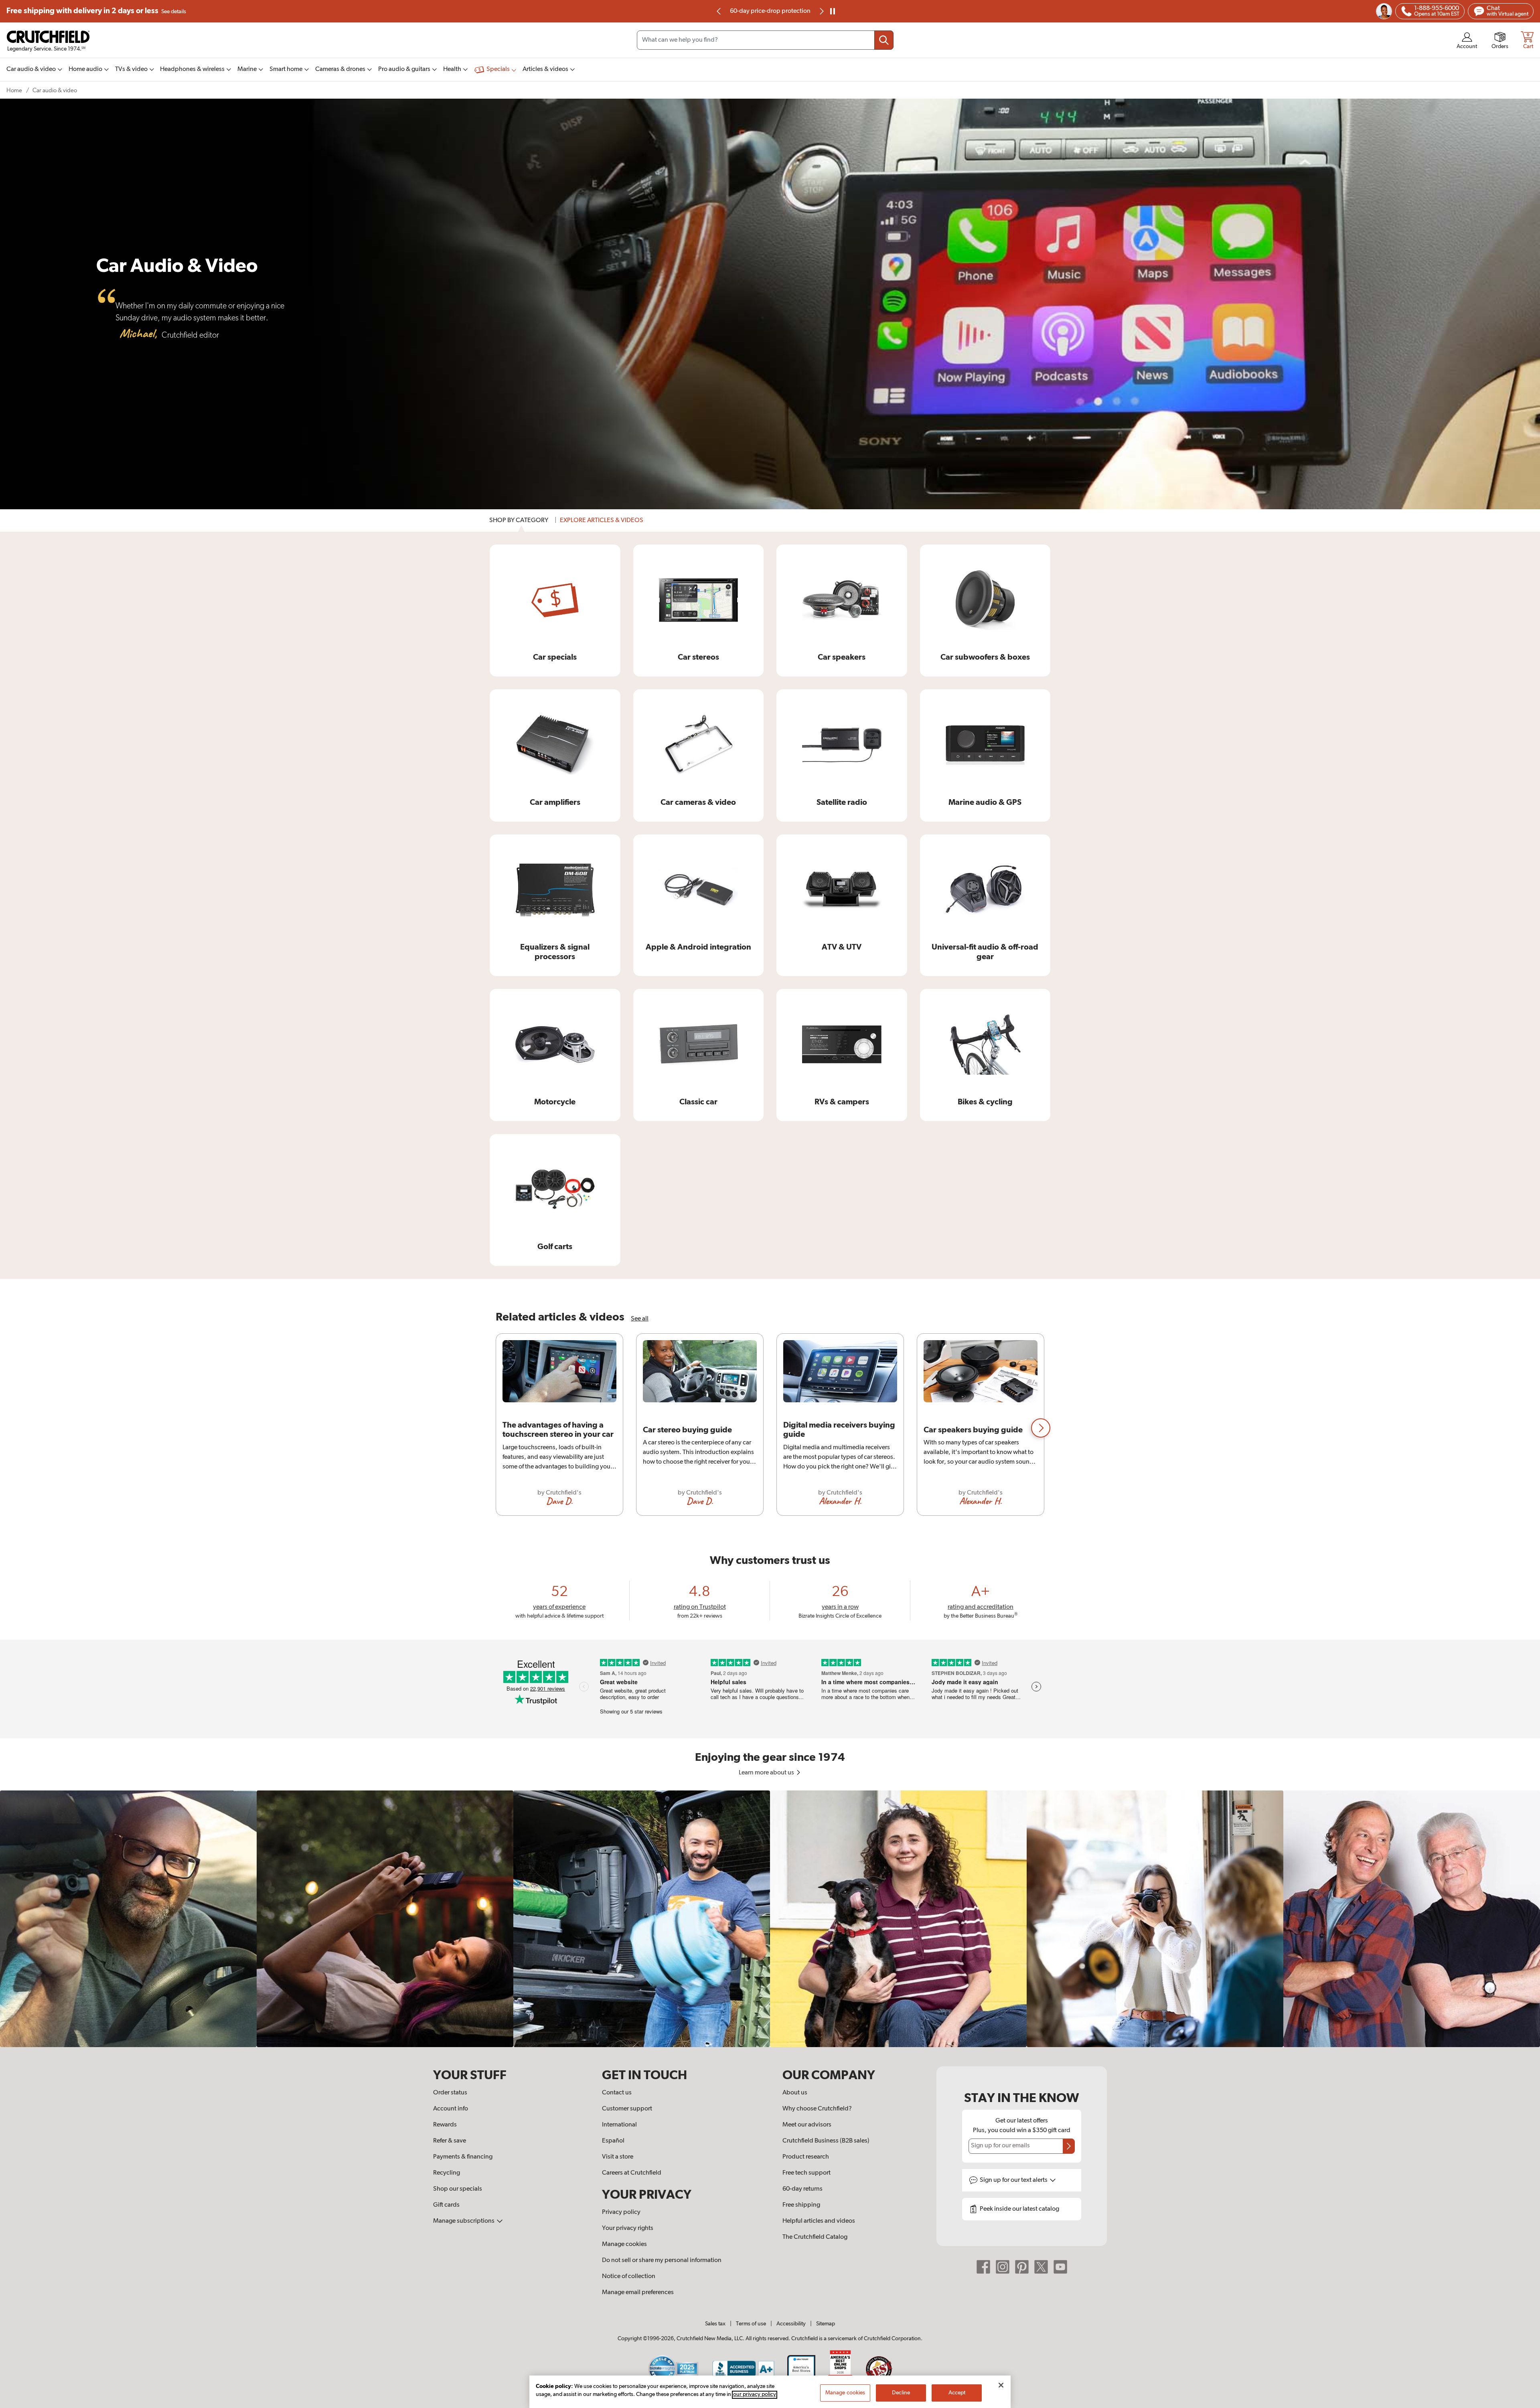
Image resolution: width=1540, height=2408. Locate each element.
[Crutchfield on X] (1041, 2266)
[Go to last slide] (719, 11)
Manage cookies (624, 2244)
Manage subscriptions (464, 2221)
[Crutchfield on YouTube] (1060, 2266)
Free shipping (96, 11)
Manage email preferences (638, 2293)
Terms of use (751, 2324)
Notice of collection (629, 2276)
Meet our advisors (807, 2125)
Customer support (627, 2109)
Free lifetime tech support (770, 11)
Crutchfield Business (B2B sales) (826, 2141)
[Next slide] (821, 11)
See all (640, 1319)
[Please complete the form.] (1069, 2146)
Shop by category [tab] (519, 520)
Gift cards (446, 2205)
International (619, 2125)
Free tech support (806, 2173)
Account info (451, 2109)
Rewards (445, 2125)
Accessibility (791, 2324)
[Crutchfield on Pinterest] (1022, 2266)
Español (613, 2141)
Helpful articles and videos (819, 2221)
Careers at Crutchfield (632, 2173)
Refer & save (450, 2141)
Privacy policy (621, 2212)
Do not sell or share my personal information (662, 2260)
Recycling (447, 2173)
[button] (1041, 1428)
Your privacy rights (628, 2228)
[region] (770, 1428)
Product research (806, 2157)
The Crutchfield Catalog (815, 2237)
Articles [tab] (602, 520)
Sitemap (826, 2324)
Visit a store (618, 2157)
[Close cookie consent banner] (1001, 2385)
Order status (450, 2093)
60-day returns (802, 2189)
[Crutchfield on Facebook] (983, 2266)
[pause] (833, 11)
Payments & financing (463, 2157)
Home (14, 90)
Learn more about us (767, 1773)
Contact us (617, 2093)
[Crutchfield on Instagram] (1003, 2266)
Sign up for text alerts (1014, 2180)
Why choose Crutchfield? (817, 2109)
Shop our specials (458, 2189)
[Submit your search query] (884, 40)
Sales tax (715, 2324)
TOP (1524, 2403)
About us (795, 2093)
